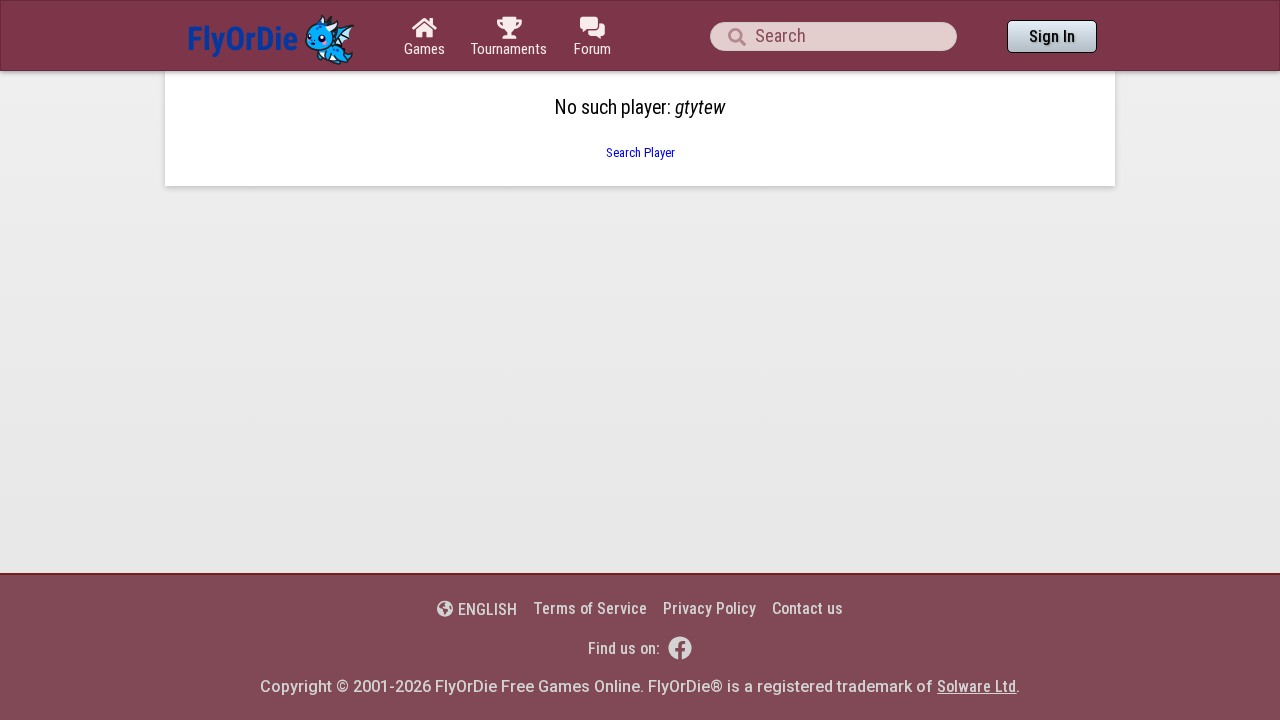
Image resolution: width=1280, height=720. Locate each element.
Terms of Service (590, 608)
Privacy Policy (709, 608)
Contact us (807, 608)
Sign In (1052, 36)
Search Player (640, 152)
